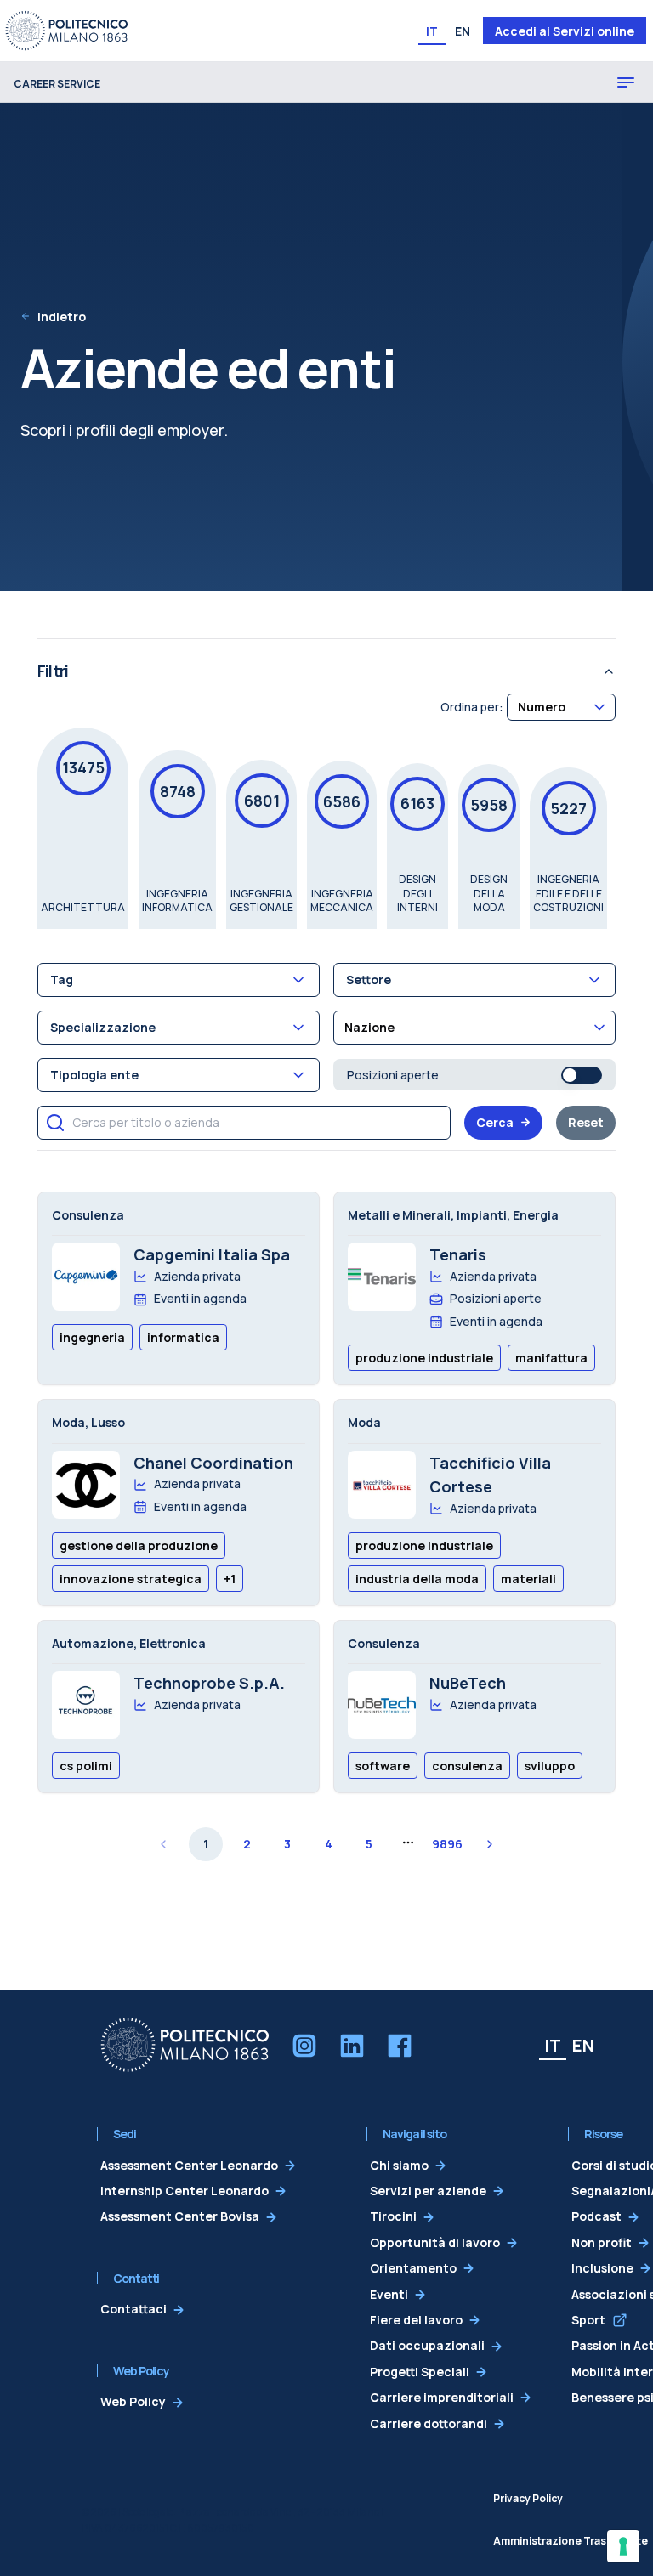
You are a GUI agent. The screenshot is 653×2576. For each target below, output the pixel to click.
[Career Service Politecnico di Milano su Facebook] (400, 2046)
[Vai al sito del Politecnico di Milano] (66, 31)
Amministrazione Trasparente (571, 2541)
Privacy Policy (528, 2498)
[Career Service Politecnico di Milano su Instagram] (304, 2046)
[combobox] (561, 707)
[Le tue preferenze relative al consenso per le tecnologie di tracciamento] (623, 2546)
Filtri (53, 671)
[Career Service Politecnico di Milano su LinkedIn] (352, 2046)
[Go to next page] (490, 1844)
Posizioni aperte (393, 1075)
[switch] (582, 1075)
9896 (447, 1844)
